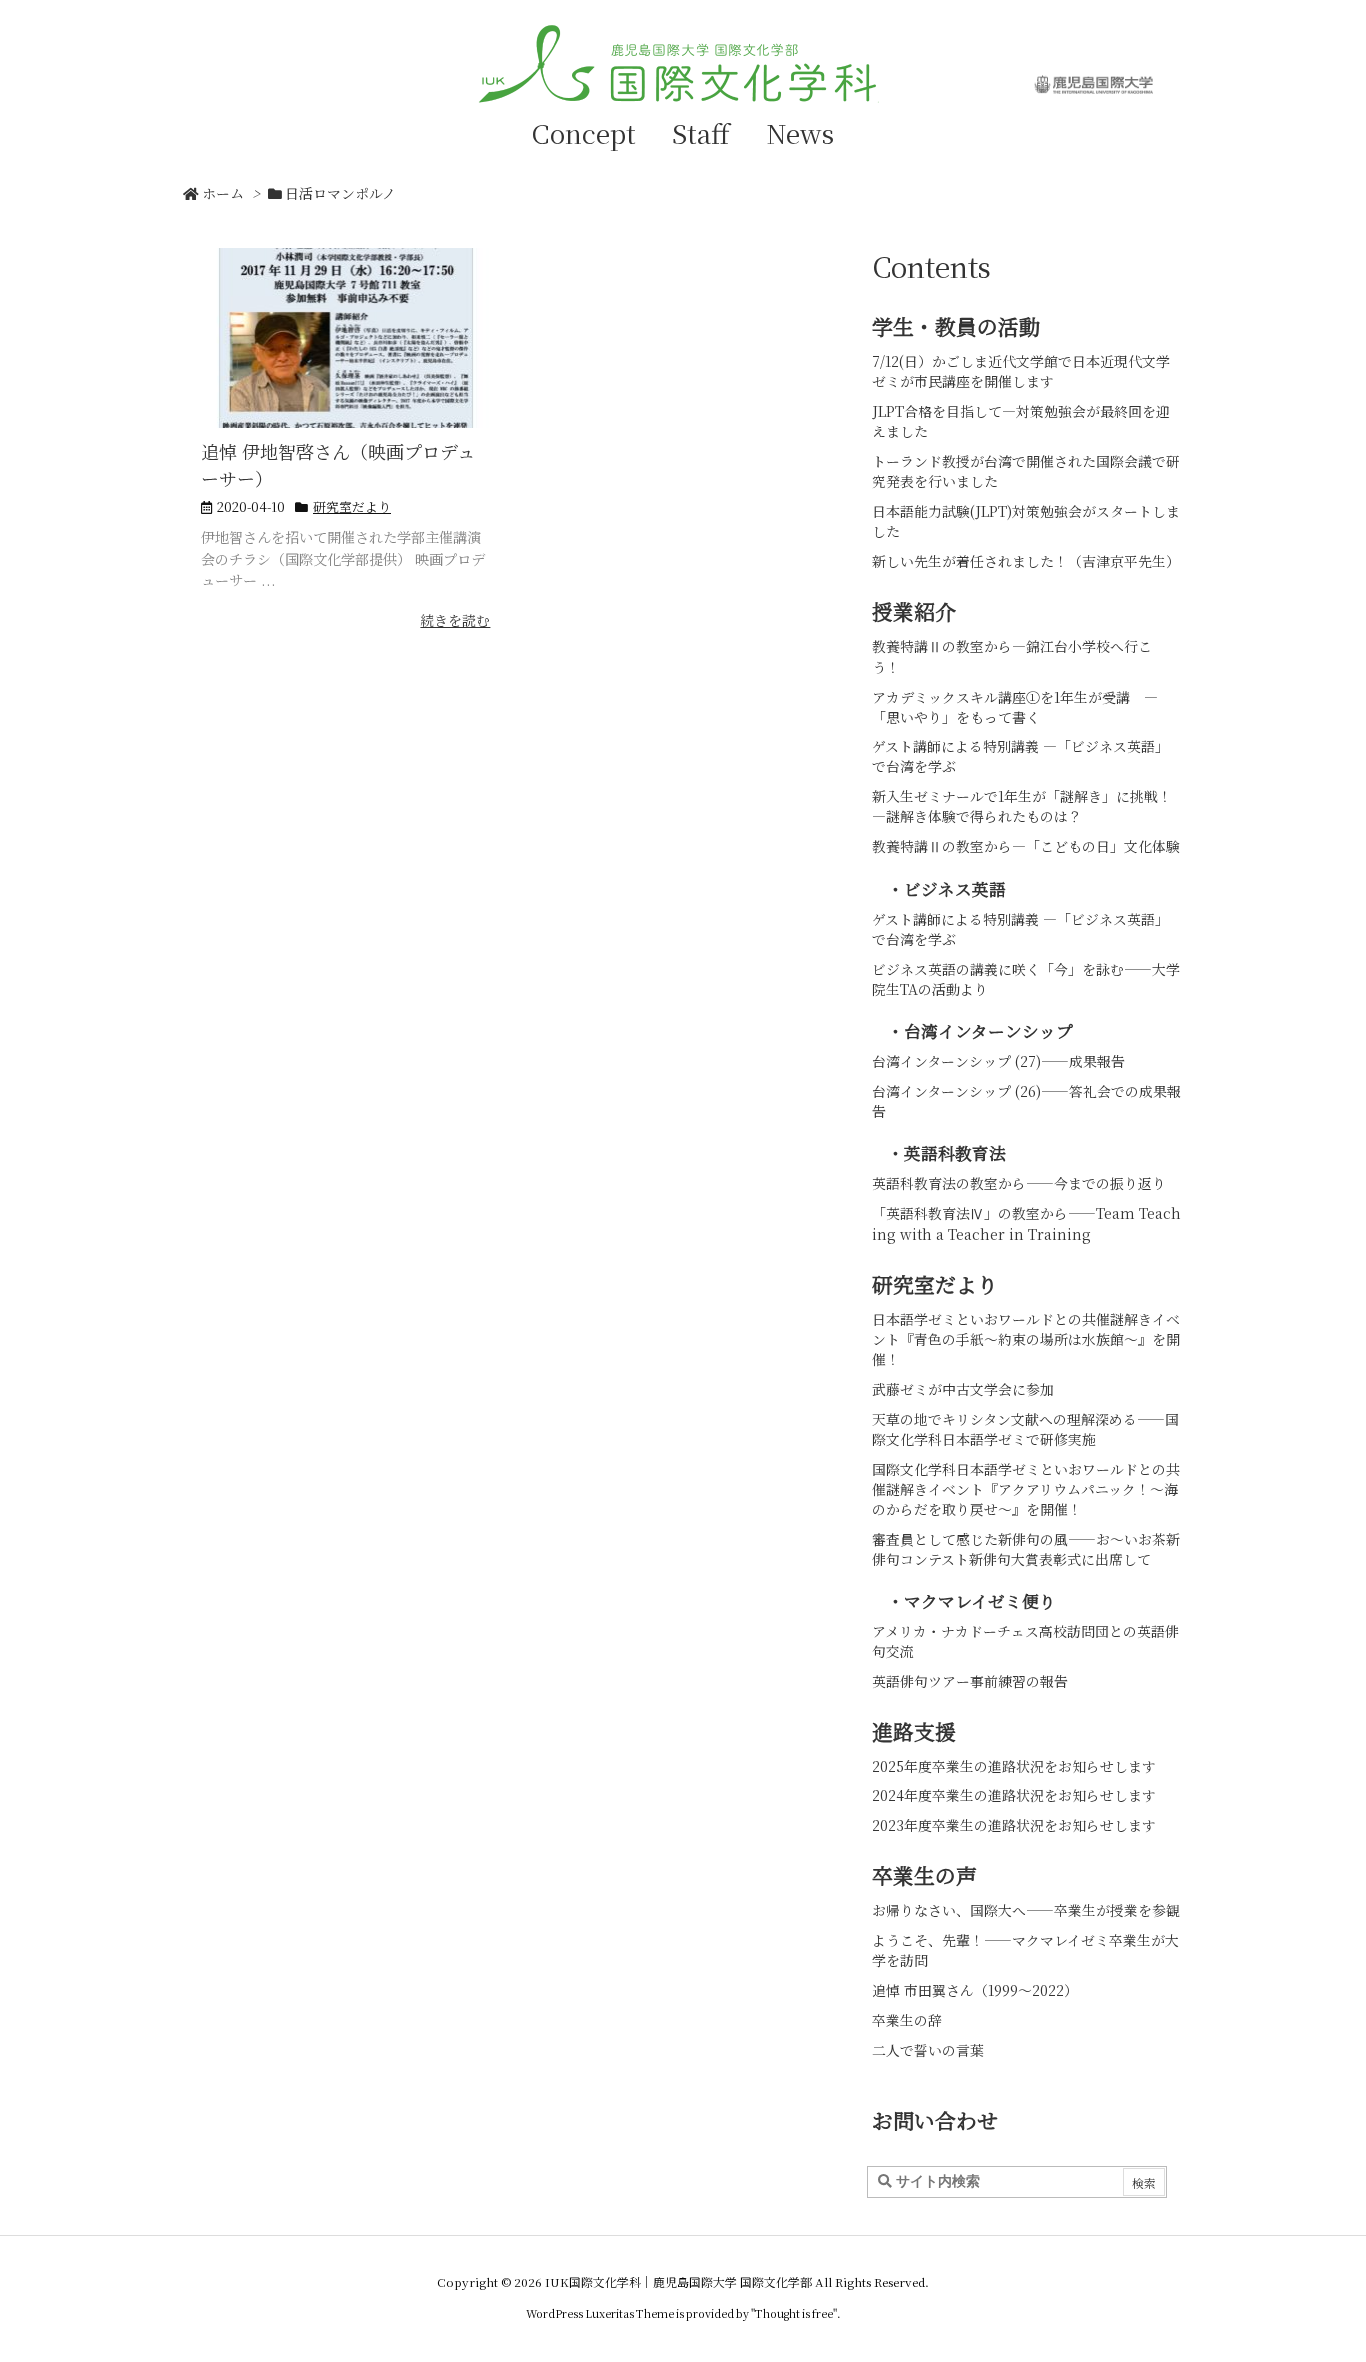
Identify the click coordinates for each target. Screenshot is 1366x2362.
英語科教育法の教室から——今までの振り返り (1019, 1183)
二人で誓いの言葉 (928, 2050)
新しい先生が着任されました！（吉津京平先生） (1026, 561)
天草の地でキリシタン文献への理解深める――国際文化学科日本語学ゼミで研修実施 (1025, 1429)
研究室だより (352, 506)
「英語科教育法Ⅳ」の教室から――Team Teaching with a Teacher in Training (1026, 1223)
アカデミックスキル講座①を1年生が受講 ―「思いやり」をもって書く (1015, 707)
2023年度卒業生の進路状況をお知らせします (1014, 1825)
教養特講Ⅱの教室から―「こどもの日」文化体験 (1026, 846)
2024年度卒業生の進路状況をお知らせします (1014, 1795)
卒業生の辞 (907, 2020)
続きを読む (455, 620)
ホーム (223, 193)
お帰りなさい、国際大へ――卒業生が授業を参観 (1026, 1910)
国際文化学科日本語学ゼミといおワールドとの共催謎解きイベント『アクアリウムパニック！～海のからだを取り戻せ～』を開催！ (1026, 1489)
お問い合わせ (935, 2120)
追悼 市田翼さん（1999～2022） (975, 1990)
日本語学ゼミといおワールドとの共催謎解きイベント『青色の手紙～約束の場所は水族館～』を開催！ (1026, 1339)
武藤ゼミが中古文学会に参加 (963, 1389)
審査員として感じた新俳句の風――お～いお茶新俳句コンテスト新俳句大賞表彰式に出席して (1026, 1549)
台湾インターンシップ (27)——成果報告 (998, 1061)
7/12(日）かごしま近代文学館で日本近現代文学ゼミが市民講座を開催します (1021, 371)
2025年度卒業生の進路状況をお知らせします (1014, 1766)
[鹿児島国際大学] (1093, 84)
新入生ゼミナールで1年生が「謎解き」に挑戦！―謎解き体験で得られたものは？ (1022, 806)
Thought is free (794, 2313)
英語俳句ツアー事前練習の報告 (970, 1681)
